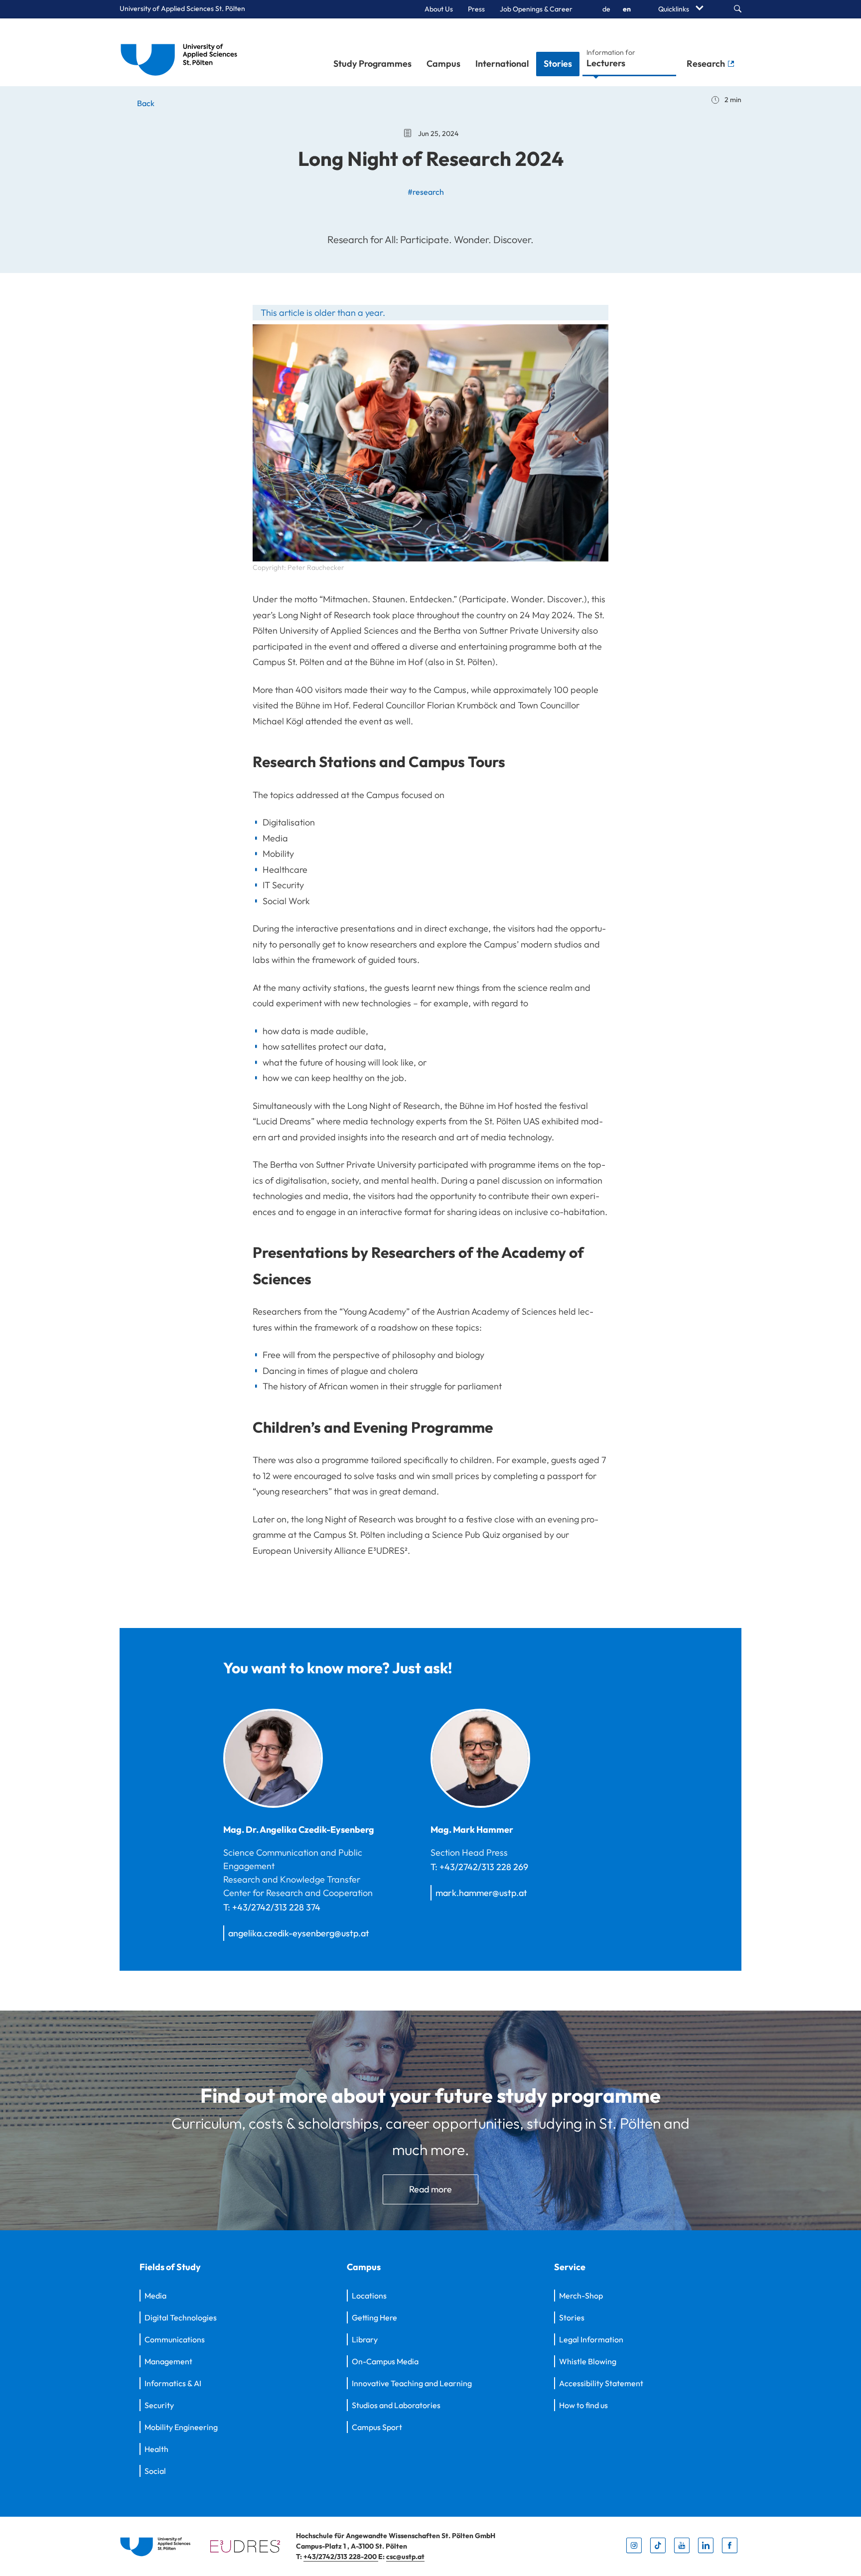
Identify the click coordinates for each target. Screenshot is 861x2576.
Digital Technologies (181, 2317)
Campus (443, 64)
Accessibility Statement (601, 2383)
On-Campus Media (385, 2361)
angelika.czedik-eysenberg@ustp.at (299, 1933)
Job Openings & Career (536, 9)
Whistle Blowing (588, 2361)
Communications (175, 2339)
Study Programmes (372, 64)
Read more (430, 2189)
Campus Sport (377, 2427)
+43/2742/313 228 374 (276, 1907)
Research (707, 64)
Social (155, 2471)
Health (156, 2449)
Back (145, 103)
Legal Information (591, 2339)
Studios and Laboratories (396, 2405)
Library (365, 2339)
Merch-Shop (581, 2296)
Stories (558, 64)
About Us (439, 9)
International (502, 64)
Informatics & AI (173, 2383)
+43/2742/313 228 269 (484, 1867)
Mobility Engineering (181, 2427)
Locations (369, 2296)
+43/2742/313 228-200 (341, 2557)
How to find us (583, 2405)
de (606, 9)
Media (155, 2296)
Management (168, 2361)
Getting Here (374, 2317)
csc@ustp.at (405, 2557)
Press (476, 9)
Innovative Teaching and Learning (412, 2383)
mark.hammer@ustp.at (481, 1893)
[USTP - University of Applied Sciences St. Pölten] (182, 52)
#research (426, 192)
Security (159, 2405)
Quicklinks (674, 9)
